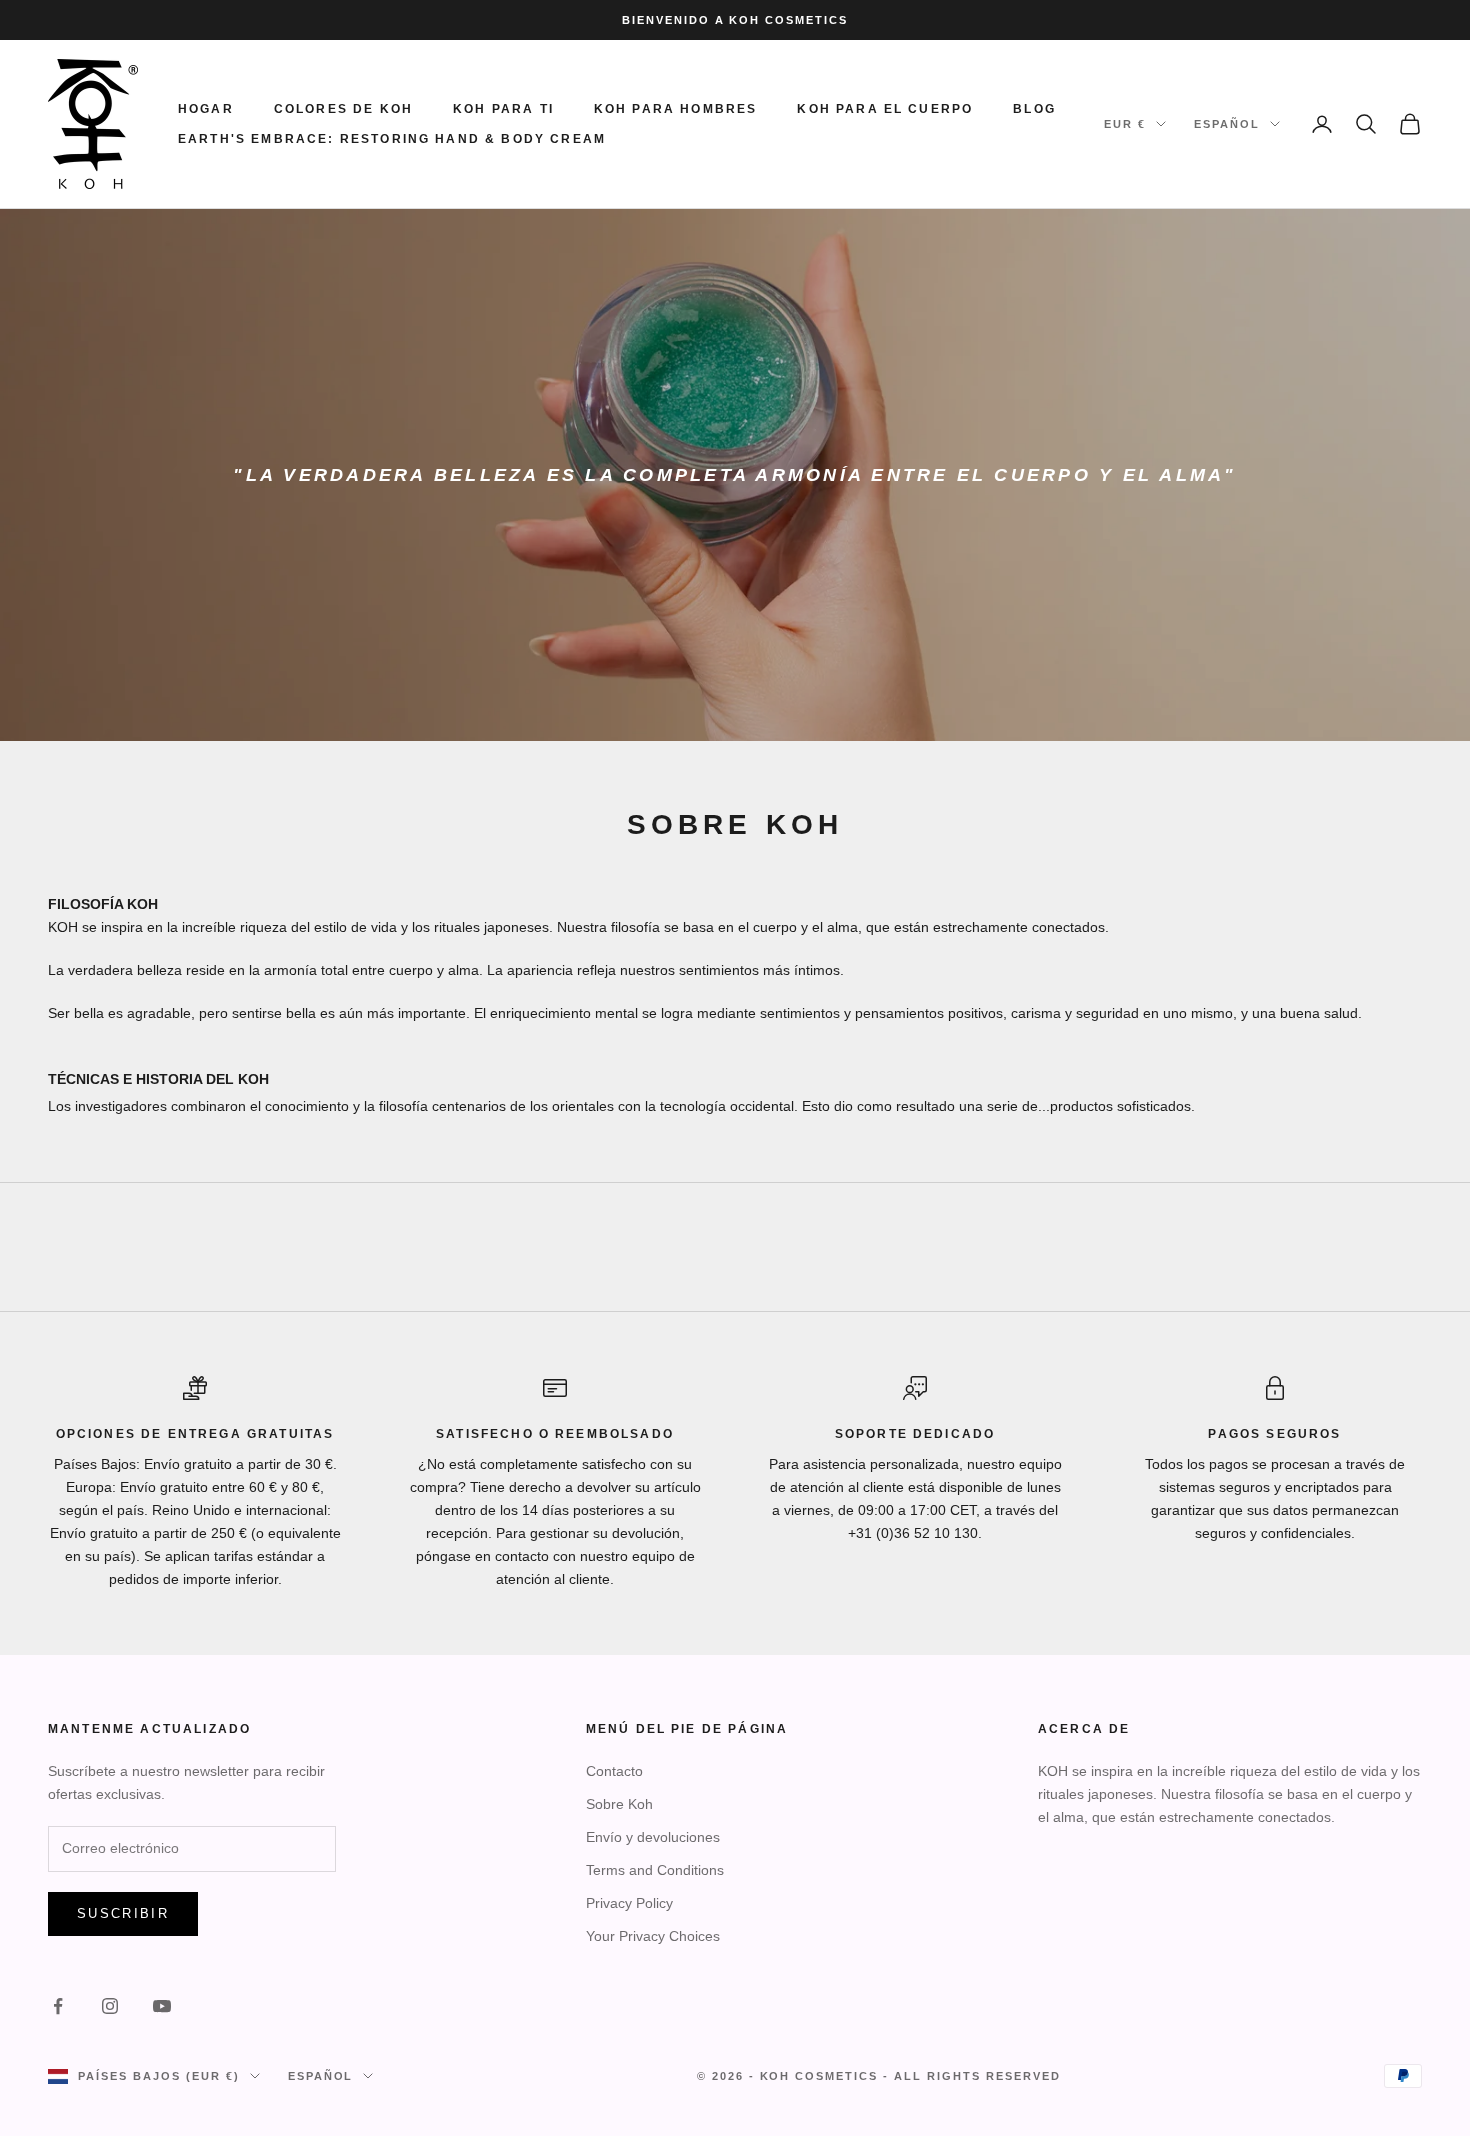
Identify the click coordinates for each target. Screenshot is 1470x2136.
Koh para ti (503, 109)
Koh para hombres (676, 109)
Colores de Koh (343, 109)
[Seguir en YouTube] (162, 2006)
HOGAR (206, 109)
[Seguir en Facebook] (58, 2006)
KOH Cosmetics (819, 2076)
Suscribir (123, 1913)
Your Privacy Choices (653, 1936)
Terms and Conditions (655, 1870)
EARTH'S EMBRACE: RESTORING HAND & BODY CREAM (392, 139)
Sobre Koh (619, 1804)
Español (1227, 124)
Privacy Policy (629, 1903)
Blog (1034, 109)
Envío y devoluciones (653, 1837)
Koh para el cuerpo (885, 109)
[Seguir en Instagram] (110, 2006)
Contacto (614, 1771)
